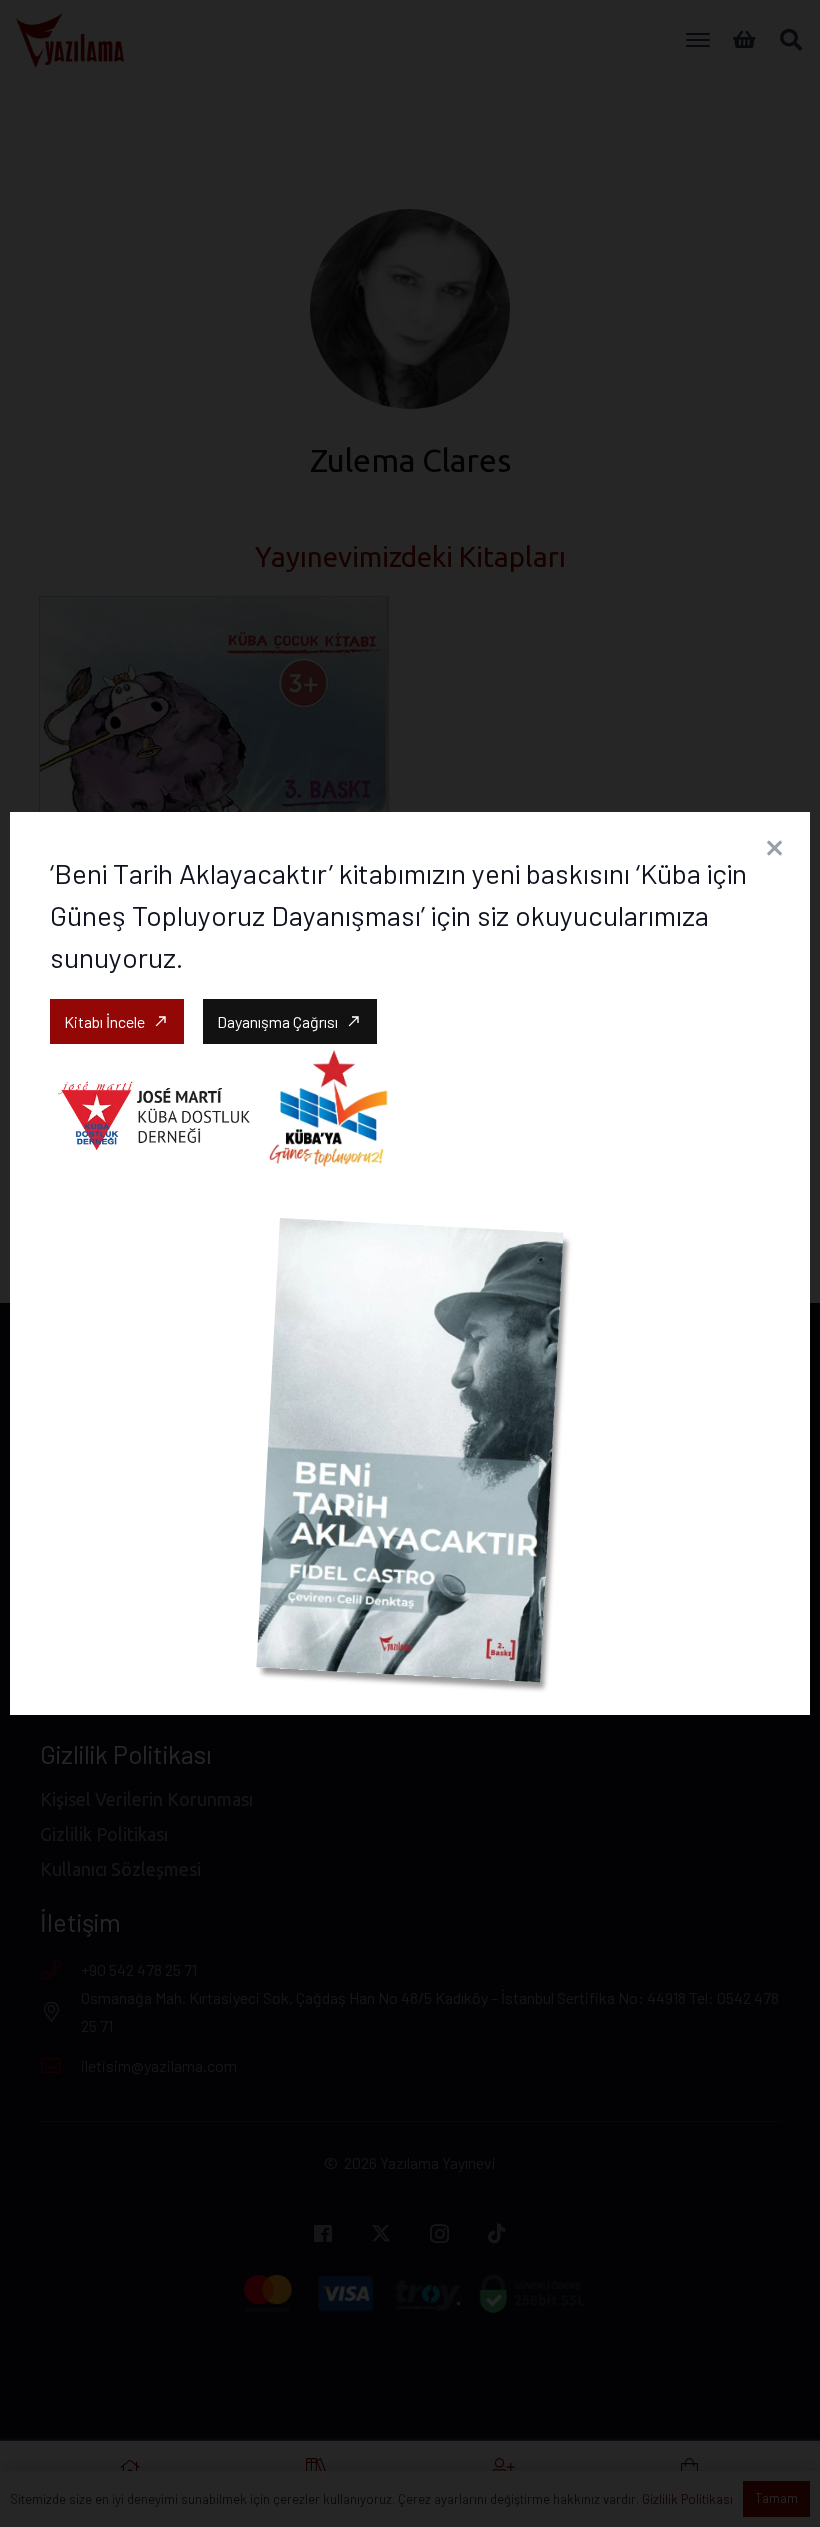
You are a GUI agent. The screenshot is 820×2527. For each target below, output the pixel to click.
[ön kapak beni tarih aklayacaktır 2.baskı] (409, 1450)
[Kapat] (774, 848)
